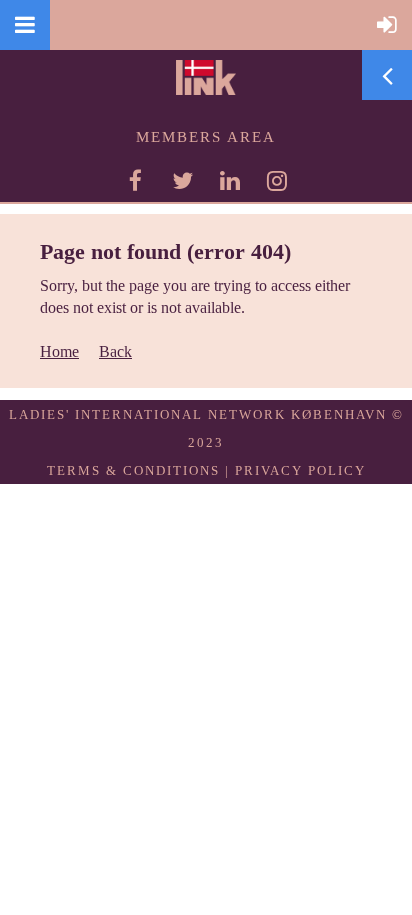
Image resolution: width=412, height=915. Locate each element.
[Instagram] (276, 180)
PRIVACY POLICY (300, 470)
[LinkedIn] (229, 180)
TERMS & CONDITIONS (133, 470)
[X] (182, 180)
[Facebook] (135, 180)
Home (59, 351)
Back (115, 351)
